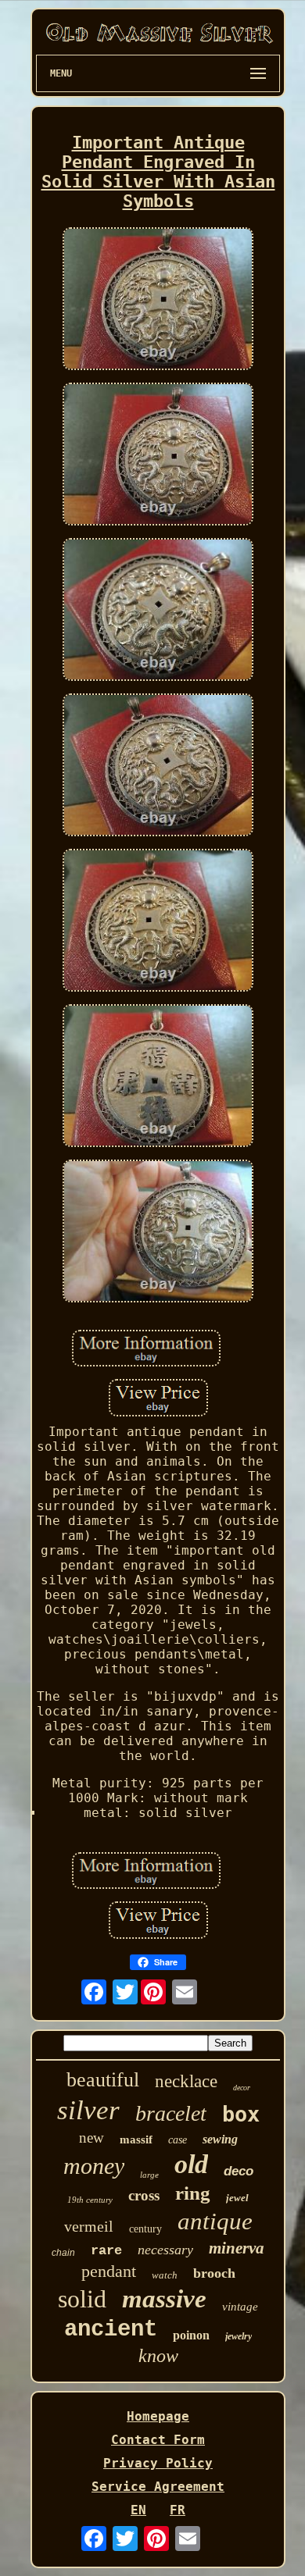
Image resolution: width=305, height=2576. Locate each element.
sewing (220, 2139)
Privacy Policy (158, 2463)
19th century (90, 2200)
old (191, 2164)
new (91, 2138)
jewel (237, 2198)
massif (136, 2140)
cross (144, 2195)
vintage (240, 2307)
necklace (186, 2081)
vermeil (89, 2226)
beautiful (103, 2080)
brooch (214, 2273)
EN (138, 2510)
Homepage (158, 2416)
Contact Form (158, 2440)
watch (165, 2275)
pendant (109, 2271)
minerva (237, 2248)
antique (215, 2221)
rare (106, 2251)
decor (242, 2088)
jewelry (239, 2336)
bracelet (171, 2113)
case (178, 2140)
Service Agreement (158, 2487)
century (145, 2229)
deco (239, 2171)
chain (63, 2253)
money (94, 2166)
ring (193, 2193)
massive (164, 2299)
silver (88, 2110)
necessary (165, 2250)
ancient (111, 2330)
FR (178, 2510)
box (241, 2114)
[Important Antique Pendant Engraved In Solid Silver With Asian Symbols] (158, 300)
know (158, 2356)
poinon (191, 2335)
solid (82, 2299)
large (149, 2175)
